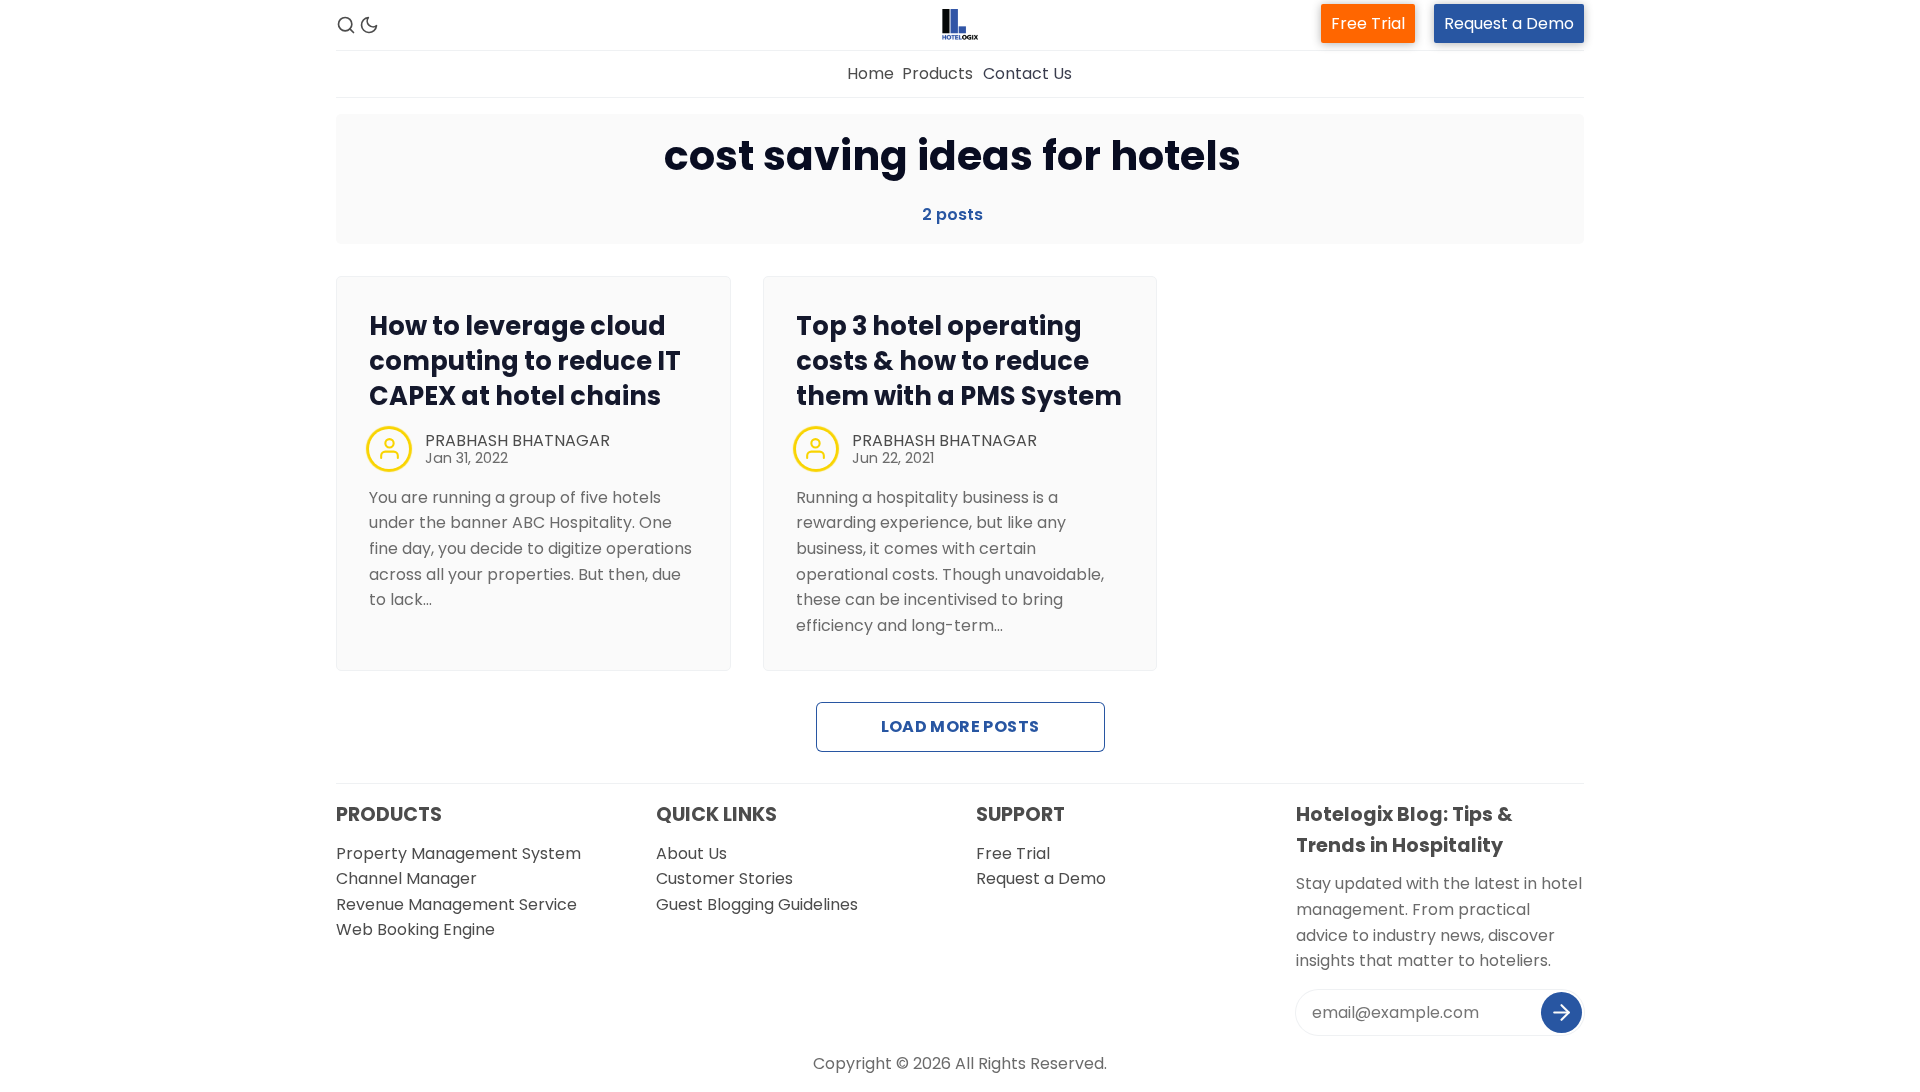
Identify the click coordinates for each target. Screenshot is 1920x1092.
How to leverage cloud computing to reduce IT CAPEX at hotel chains (525, 361)
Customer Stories (724, 878)
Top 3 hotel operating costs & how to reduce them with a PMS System (959, 361)
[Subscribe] (1561, 1012)
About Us (691, 853)
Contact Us (1027, 73)
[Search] (346, 25)
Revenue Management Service (456, 904)
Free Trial (1368, 23)
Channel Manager (406, 878)
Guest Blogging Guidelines (757, 904)
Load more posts (960, 726)
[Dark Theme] (369, 25)
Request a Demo (1509, 23)
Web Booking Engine (415, 929)
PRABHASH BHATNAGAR (517, 440)
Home (870, 73)
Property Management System (458, 853)
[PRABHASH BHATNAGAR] (389, 449)
